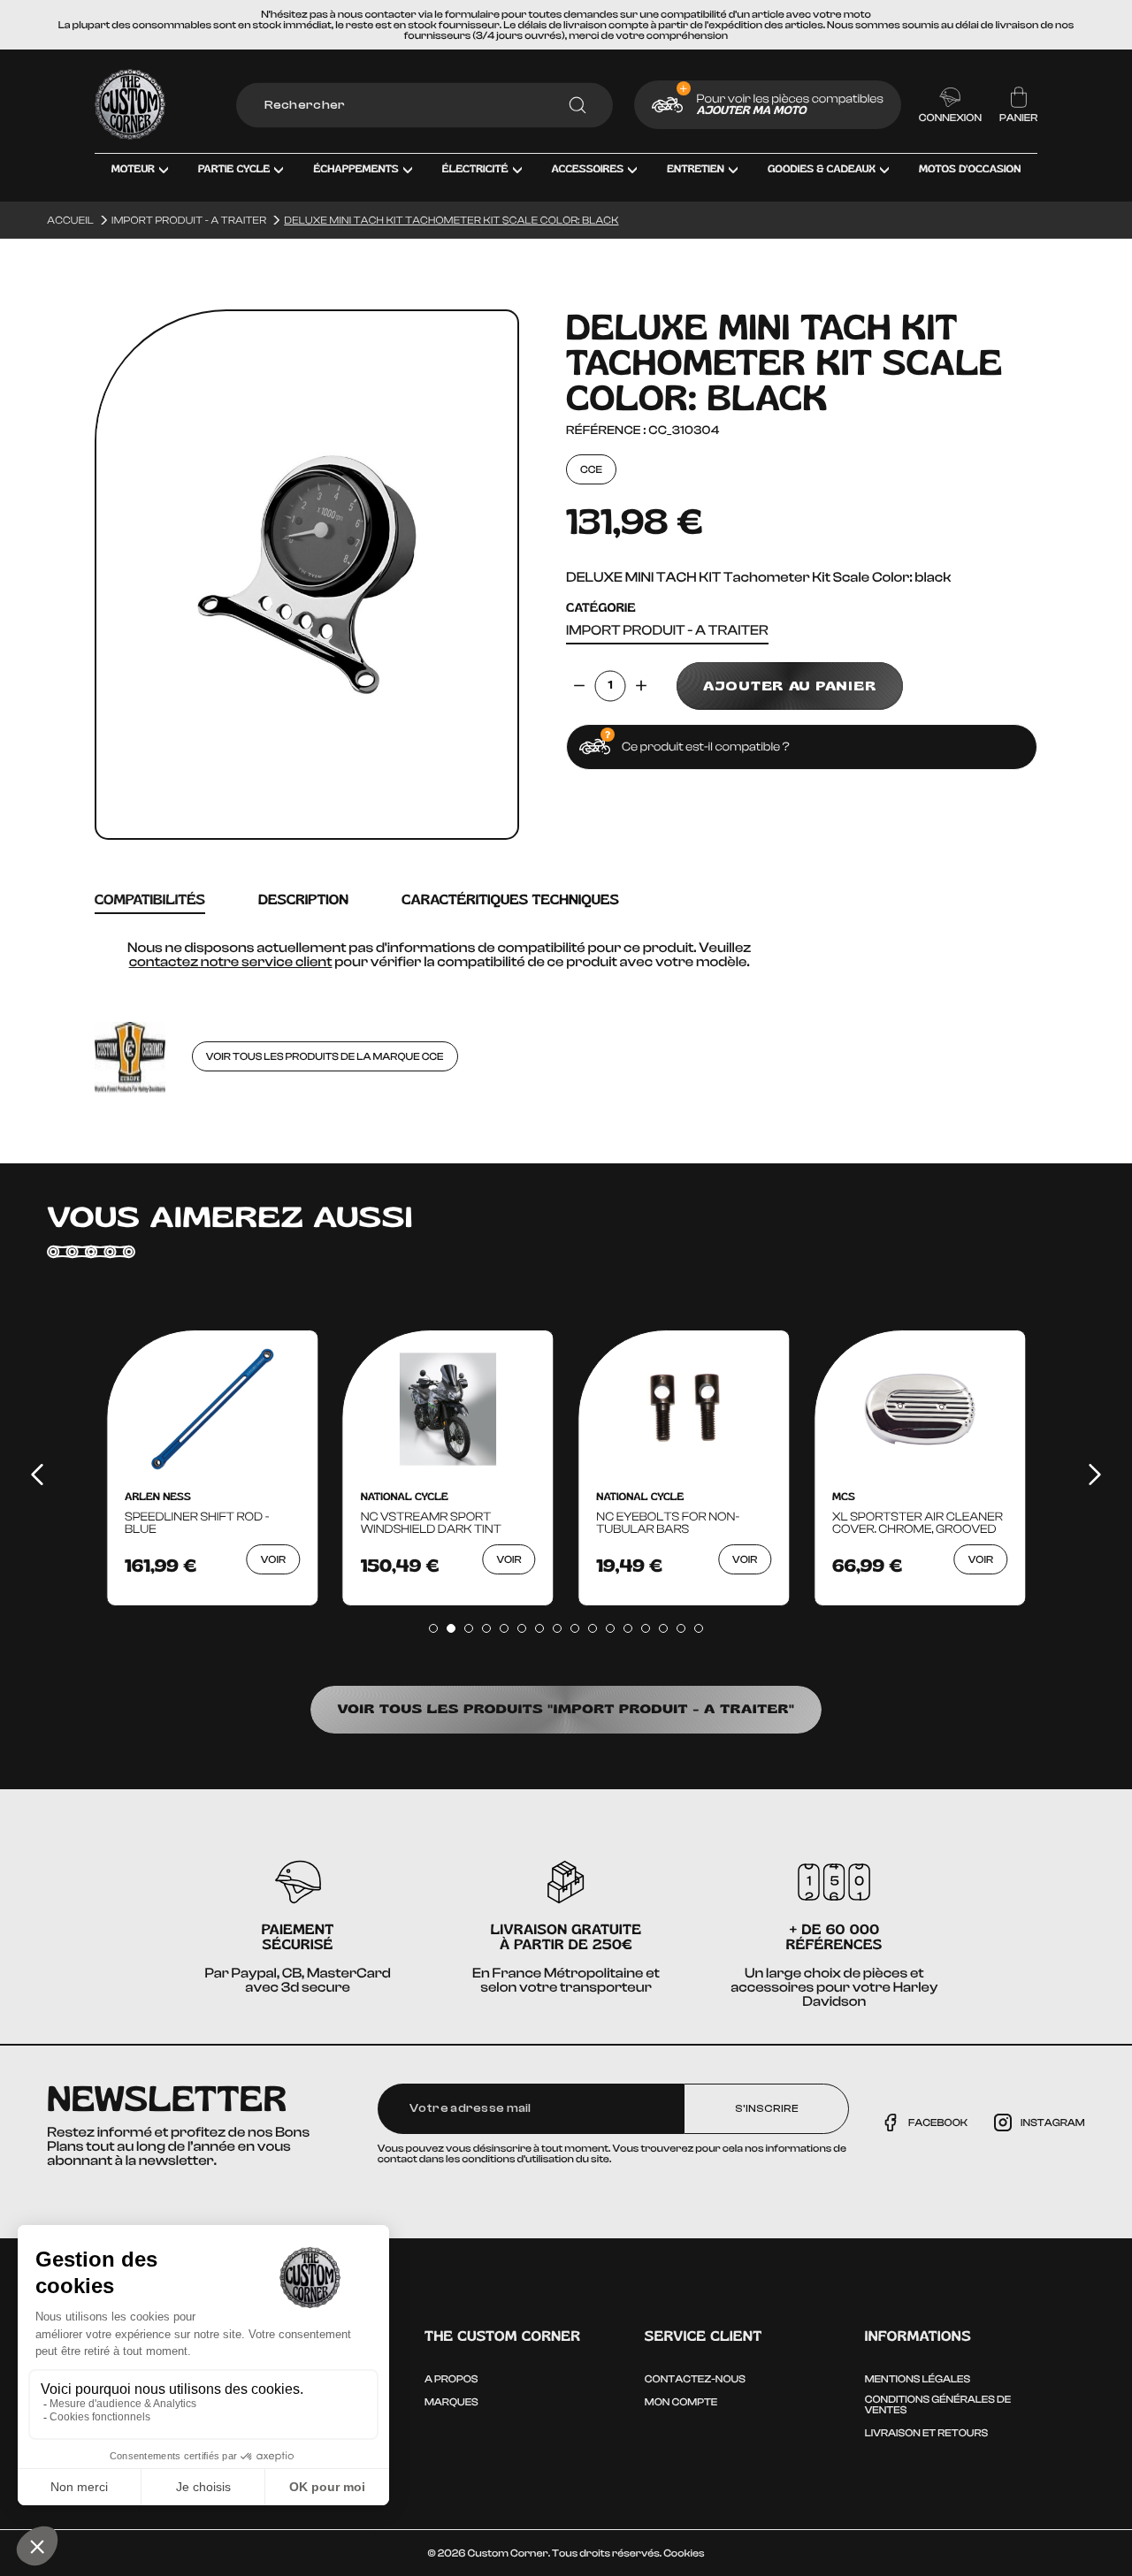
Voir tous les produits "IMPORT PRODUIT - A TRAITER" (566, 1709)
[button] (140, 182)
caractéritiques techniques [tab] (510, 900)
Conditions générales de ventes (938, 2405)
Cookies (684, 2553)
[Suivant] (1095, 1475)
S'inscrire (767, 2108)
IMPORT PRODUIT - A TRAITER (667, 631)
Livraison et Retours (926, 2433)
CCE (591, 469)
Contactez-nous (695, 2379)
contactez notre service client (231, 962)
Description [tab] (303, 900)
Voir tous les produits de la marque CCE (325, 1056)
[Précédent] (37, 1475)
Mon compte (681, 2402)
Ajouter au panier (790, 686)
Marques (451, 2402)
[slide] (433, 1628)
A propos (451, 2379)
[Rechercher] (577, 105)
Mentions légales (918, 2379)
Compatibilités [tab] (150, 900)
